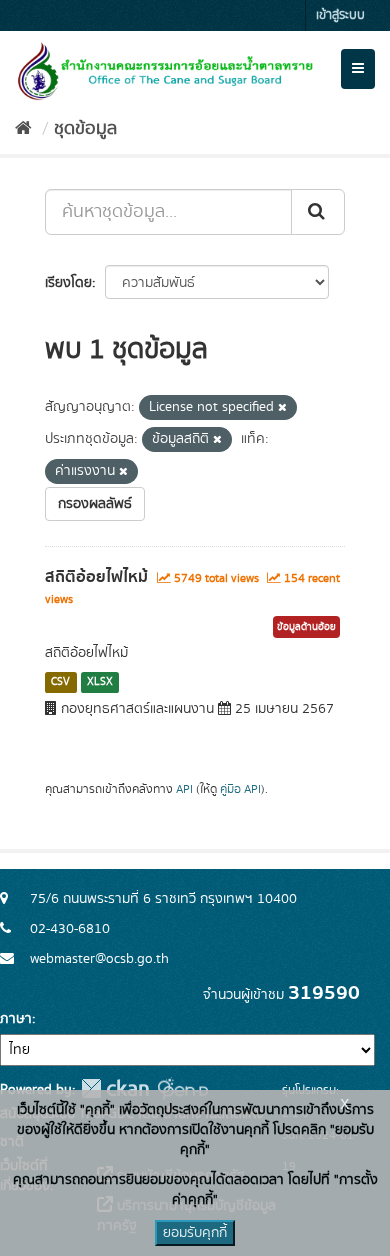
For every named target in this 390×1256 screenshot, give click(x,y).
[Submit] (318, 212)
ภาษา (16, 1019)
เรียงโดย (68, 283)
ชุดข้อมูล (85, 129)
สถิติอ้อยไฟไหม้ (96, 577)
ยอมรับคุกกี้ (195, 1233)
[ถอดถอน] (282, 408)
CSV (60, 682)
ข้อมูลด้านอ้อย (306, 627)
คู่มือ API (240, 789)
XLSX (100, 682)
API (184, 789)
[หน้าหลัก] (23, 129)
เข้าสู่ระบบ (340, 15)
